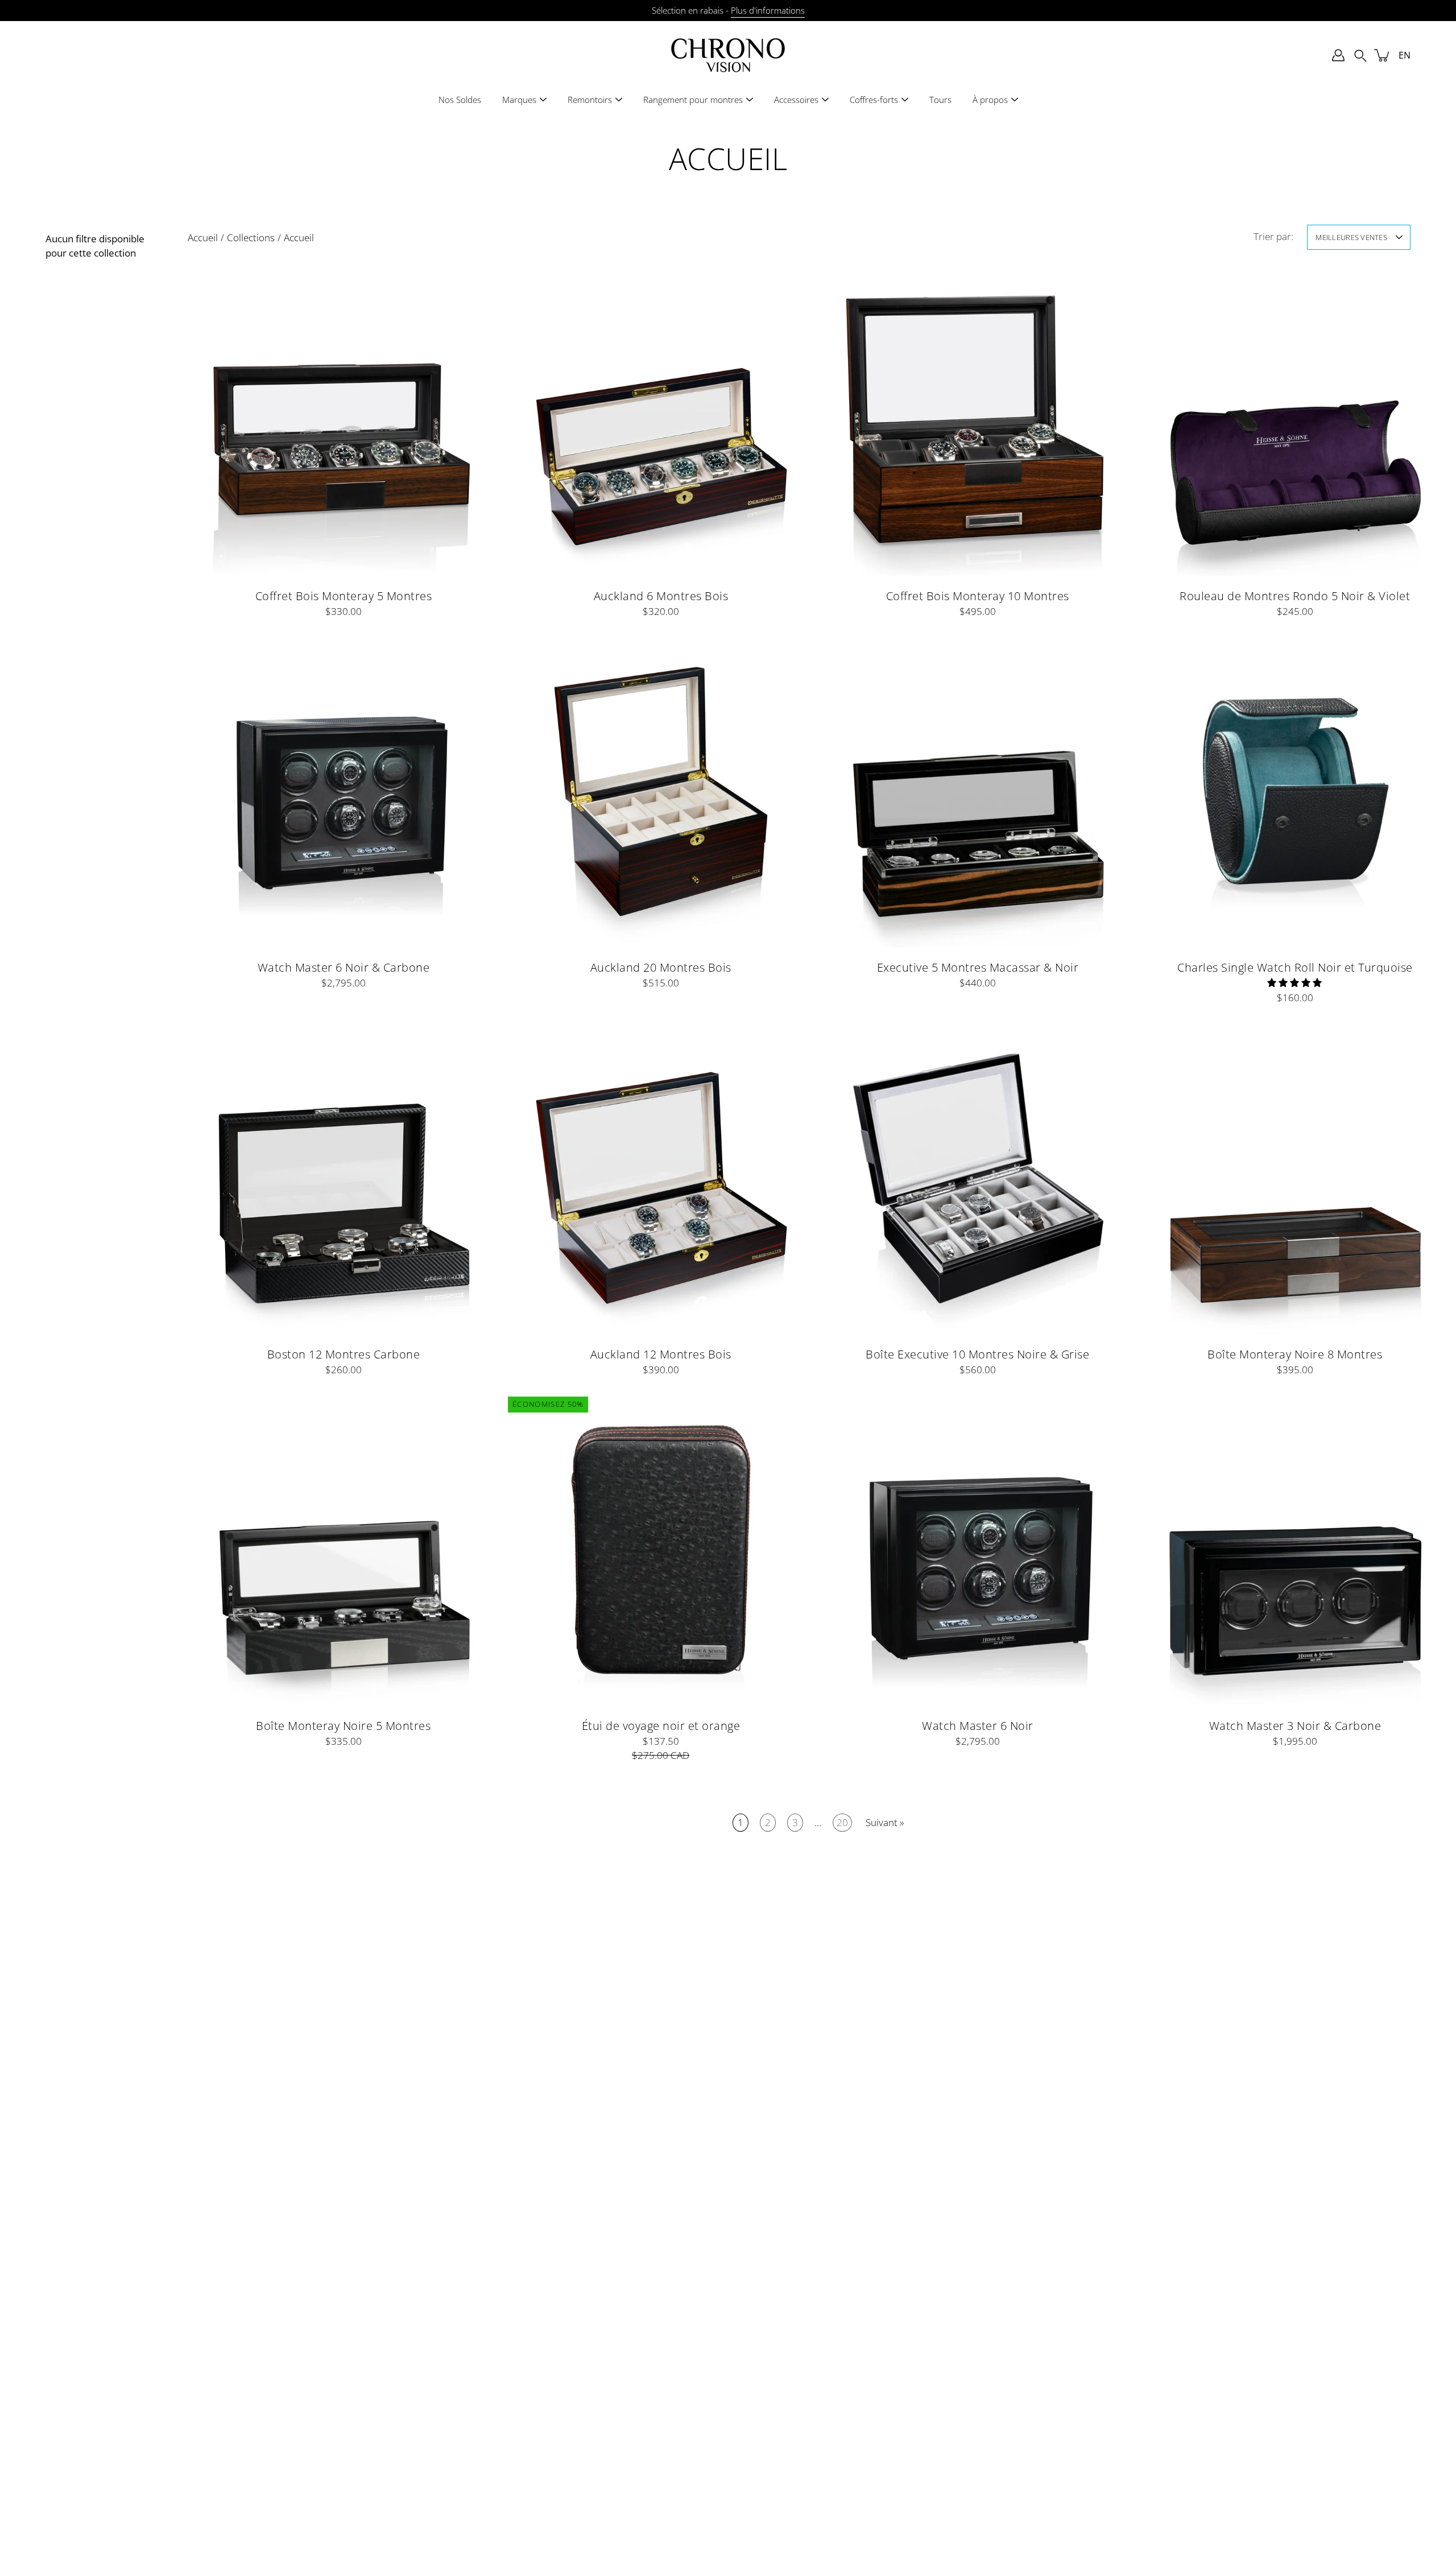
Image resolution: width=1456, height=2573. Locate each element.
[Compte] (1338, 55)
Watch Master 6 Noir (978, 1725)
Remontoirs (590, 100)
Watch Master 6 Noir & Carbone (344, 967)
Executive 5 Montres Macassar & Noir (978, 967)
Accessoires (796, 100)
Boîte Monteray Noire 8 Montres (1295, 1353)
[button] (1360, 55)
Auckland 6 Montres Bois (661, 596)
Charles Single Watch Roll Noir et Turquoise (1295, 967)
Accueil (203, 238)
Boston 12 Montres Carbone (344, 1353)
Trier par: (1273, 236)
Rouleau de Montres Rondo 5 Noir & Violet (1295, 596)
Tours (940, 100)
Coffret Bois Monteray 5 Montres (344, 596)
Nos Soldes (460, 100)
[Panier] (1383, 55)
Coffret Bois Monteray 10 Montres (978, 596)
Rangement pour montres (693, 100)
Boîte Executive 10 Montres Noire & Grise (977, 1353)
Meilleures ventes (1351, 237)
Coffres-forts (874, 100)
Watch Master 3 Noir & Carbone (1295, 1725)
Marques (519, 100)
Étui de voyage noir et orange (661, 1725)
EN (1405, 55)
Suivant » (885, 1822)
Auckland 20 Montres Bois (660, 967)
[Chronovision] (728, 55)
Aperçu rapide (344, 420)
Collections (251, 238)
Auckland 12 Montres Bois (660, 1353)
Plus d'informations (768, 11)
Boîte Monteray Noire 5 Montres (343, 1725)
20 (842, 1822)
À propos (990, 100)
